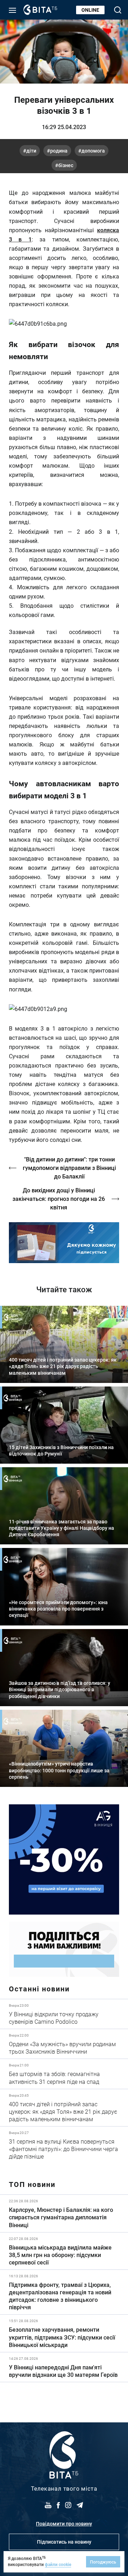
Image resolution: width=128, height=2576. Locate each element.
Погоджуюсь (103, 2562)
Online (90, 10)
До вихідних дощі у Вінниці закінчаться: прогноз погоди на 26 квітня (59, 1199)
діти (31, 151)
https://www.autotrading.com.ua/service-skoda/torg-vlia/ (64, 1859)
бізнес (66, 165)
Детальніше (64, 2014)
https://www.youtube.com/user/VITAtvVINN (64, 1243)
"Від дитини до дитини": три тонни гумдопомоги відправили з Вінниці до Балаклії (69, 1168)
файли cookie (58, 2564)
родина (59, 151)
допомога (93, 151)
